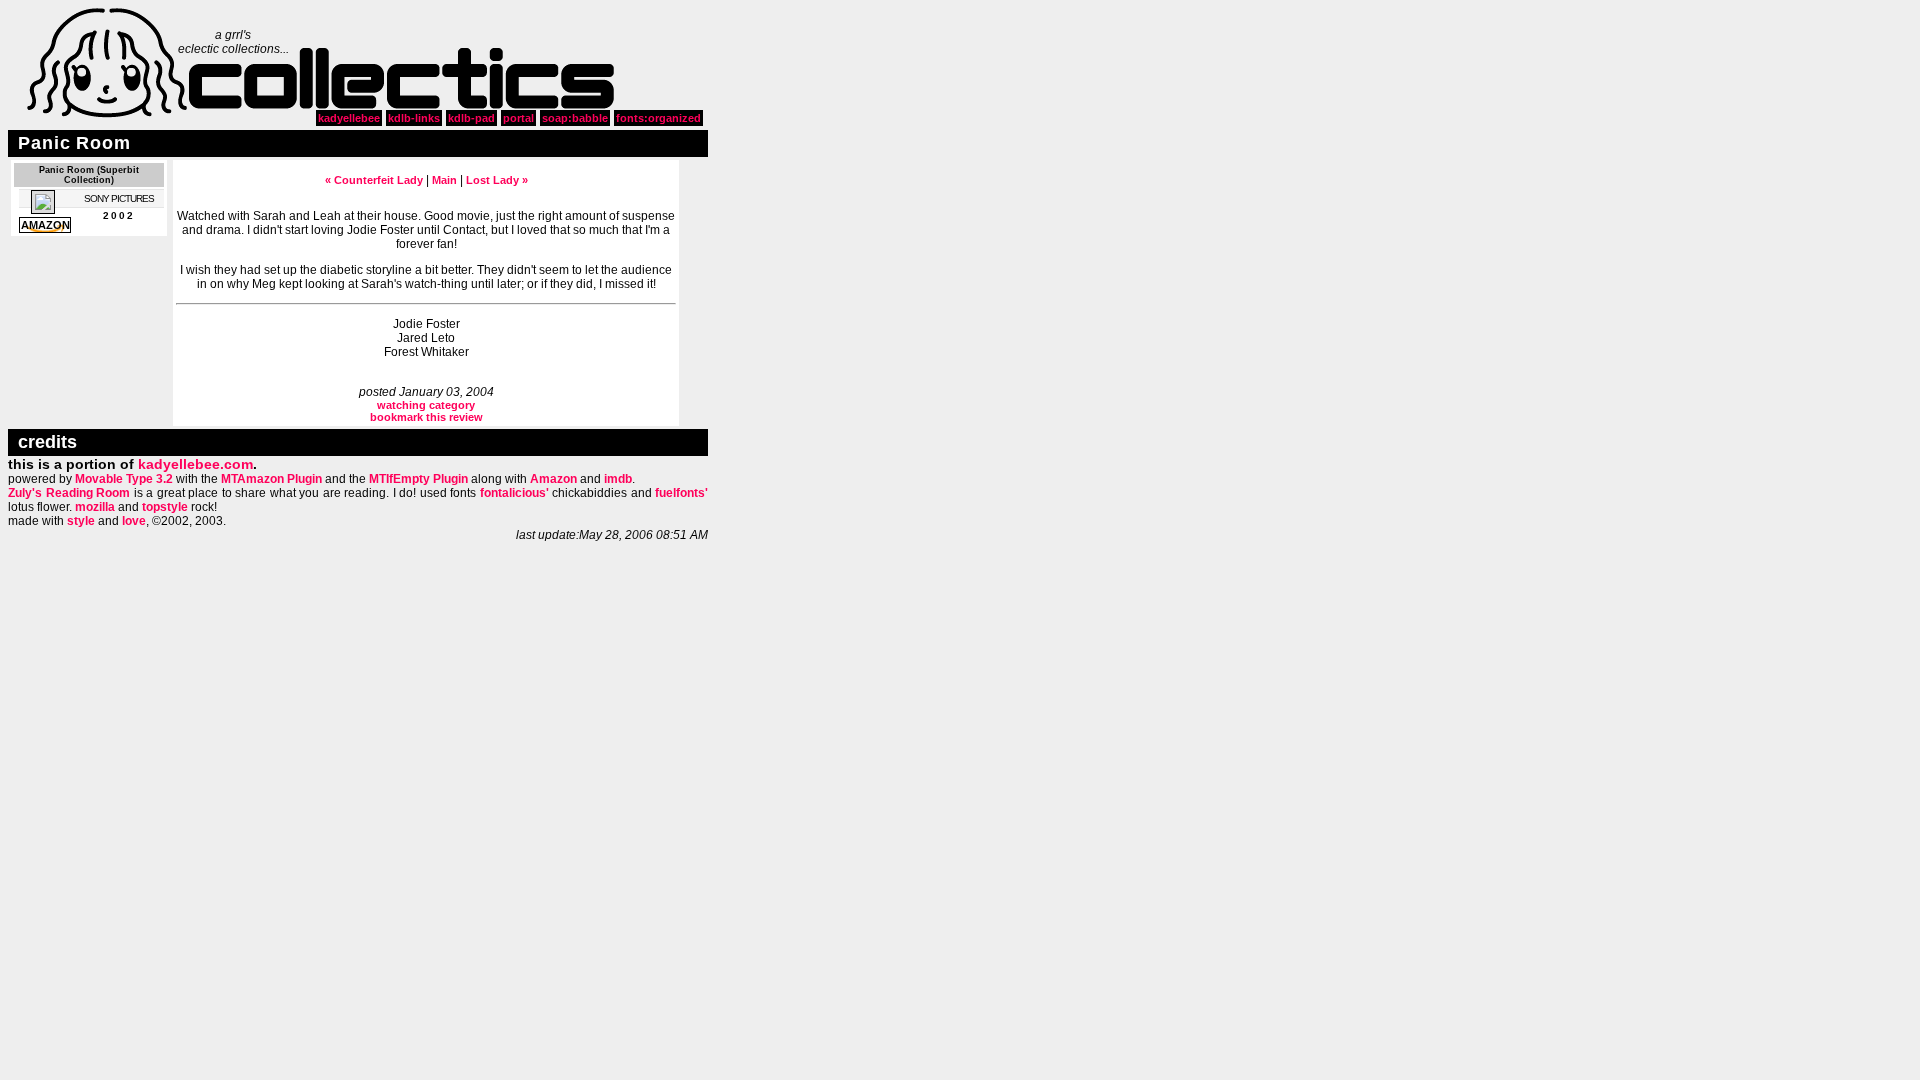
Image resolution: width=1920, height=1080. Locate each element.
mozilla (95, 507)
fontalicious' (514, 493)
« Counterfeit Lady (374, 180)
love (134, 521)
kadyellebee (349, 118)
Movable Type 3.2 (124, 479)
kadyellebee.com (195, 464)
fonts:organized (658, 118)
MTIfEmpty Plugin (418, 479)
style (81, 521)
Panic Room (74, 143)
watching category (426, 405)
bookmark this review (426, 417)
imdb (618, 479)
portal (518, 118)
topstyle (165, 507)
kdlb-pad (471, 118)
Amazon (553, 479)
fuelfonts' (681, 493)
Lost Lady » (497, 180)
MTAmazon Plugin (271, 479)
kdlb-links (414, 118)
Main (444, 180)
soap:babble (575, 118)
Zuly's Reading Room (69, 493)
